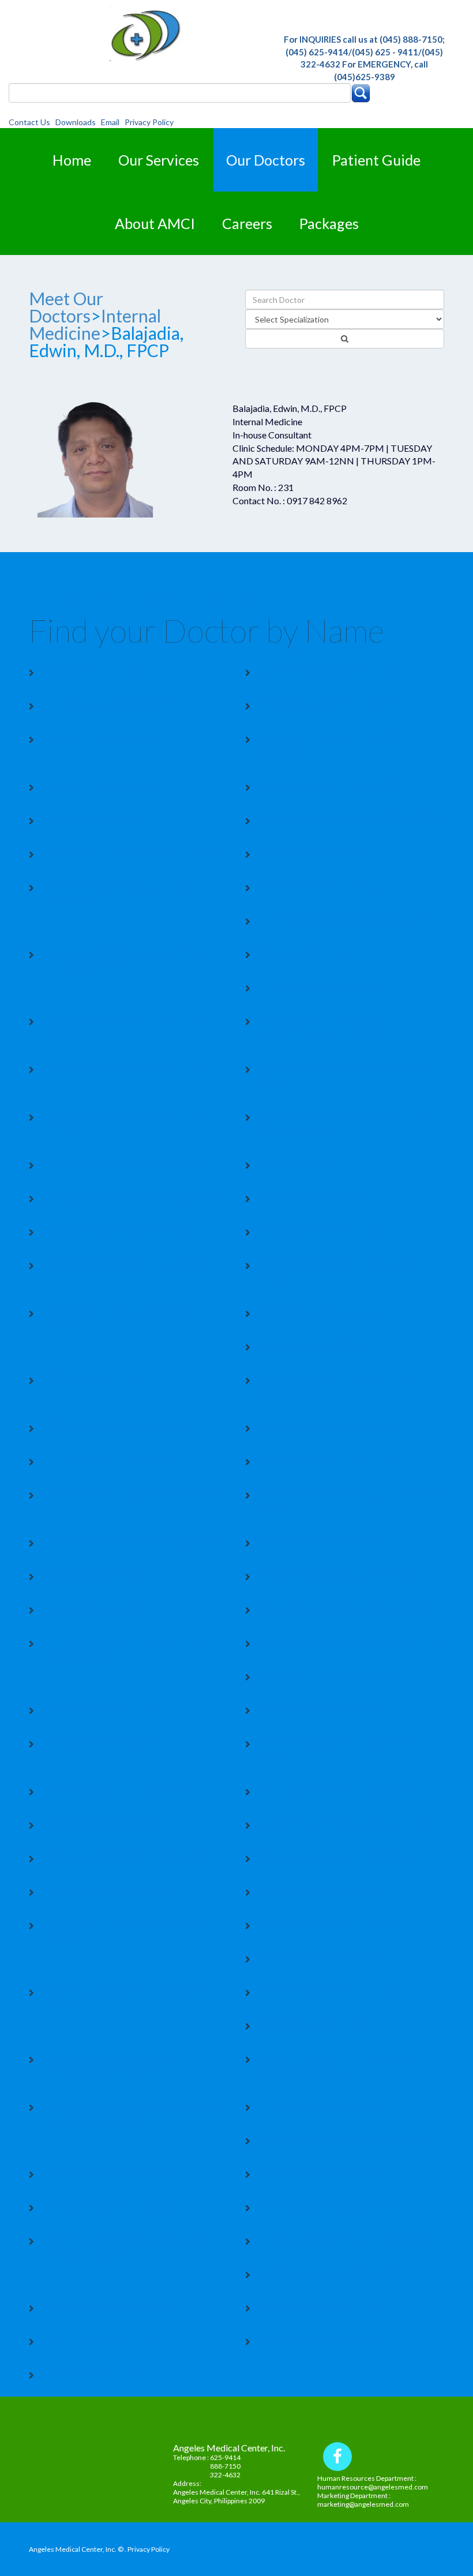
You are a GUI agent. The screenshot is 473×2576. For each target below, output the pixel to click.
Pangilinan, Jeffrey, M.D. (325, 1889)
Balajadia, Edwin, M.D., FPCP (336, 785)
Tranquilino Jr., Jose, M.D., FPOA (346, 2238)
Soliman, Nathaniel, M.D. (325, 2172)
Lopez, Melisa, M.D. (96, 1607)
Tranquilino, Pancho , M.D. (329, 2272)
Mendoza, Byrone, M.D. (106, 1823)
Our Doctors (266, 160)
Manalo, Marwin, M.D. (318, 1708)
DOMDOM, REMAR (314, 1196)
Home (72, 160)
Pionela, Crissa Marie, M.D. (332, 1990)
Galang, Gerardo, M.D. (319, 1344)
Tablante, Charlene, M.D (324, 2205)
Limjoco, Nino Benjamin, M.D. (338, 1574)
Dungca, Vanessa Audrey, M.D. (123, 1263)
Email (112, 122)
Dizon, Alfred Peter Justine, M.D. (131, 1196)
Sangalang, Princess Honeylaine (344, 2138)
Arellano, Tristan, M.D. (103, 785)
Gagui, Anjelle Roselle (319, 1311)
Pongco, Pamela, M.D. (318, 2023)
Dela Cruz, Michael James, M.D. (126, 1163)
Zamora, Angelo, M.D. (318, 2339)
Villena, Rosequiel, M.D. (324, 2305)
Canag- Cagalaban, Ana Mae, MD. (347, 918)
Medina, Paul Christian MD (116, 1789)
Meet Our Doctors (66, 307)
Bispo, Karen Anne (310, 852)
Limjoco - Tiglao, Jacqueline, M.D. (132, 1540)
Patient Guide (376, 160)
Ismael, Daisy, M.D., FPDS (110, 1459)
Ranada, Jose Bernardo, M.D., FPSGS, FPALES (106, 2064)
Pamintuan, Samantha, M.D (115, 1889)
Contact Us (31, 122)
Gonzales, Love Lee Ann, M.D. (122, 1426)
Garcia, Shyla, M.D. (93, 1378)
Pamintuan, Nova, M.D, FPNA (337, 1856)
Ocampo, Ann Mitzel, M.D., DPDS (347, 1823)
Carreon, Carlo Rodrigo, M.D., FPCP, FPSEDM (122, 959)
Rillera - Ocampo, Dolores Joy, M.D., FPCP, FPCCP (340, 2064)
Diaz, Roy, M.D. (301, 1163)
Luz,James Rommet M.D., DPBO (344, 1607)
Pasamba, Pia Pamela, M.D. (331, 1956)
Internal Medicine (95, 324)
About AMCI (155, 223)
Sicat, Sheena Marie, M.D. (111, 2172)
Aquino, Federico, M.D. (105, 737)
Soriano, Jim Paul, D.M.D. (110, 2205)
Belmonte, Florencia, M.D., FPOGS (134, 852)
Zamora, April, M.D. (95, 2372)
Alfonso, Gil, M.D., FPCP (108, 703)
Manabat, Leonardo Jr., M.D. (334, 1674)
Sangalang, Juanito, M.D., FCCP (342, 2105)
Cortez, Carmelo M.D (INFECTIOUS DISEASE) (325, 1026)
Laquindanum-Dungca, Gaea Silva (132, 1493)
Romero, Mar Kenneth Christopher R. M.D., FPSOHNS (136, 2112)
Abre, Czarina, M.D (95, 670)
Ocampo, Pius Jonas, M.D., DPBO (130, 1856)
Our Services (159, 160)
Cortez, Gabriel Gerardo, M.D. (123, 1067)
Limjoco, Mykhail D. (97, 1574)
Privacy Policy (149, 122)
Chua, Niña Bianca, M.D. (323, 985)
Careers (247, 223)
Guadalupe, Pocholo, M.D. (329, 1426)
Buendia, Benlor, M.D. (318, 885)
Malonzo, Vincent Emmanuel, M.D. (350, 1641)
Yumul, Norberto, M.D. (104, 2339)
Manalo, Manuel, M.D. (102, 1708)
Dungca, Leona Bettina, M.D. (119, 1229)
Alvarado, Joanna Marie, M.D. (337, 703)
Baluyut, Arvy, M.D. (94, 818)
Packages (329, 223)
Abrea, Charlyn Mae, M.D (327, 670)
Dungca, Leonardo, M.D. (324, 1229)
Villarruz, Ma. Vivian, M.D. (112, 2305)
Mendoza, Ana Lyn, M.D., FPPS (340, 1789)
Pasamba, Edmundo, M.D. (327, 1923)
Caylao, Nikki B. (303, 952)
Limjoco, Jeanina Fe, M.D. (327, 1540)
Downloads (77, 122)
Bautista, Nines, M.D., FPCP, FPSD (350, 818)
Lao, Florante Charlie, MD (329, 1459)
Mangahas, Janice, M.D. (105, 1741)
